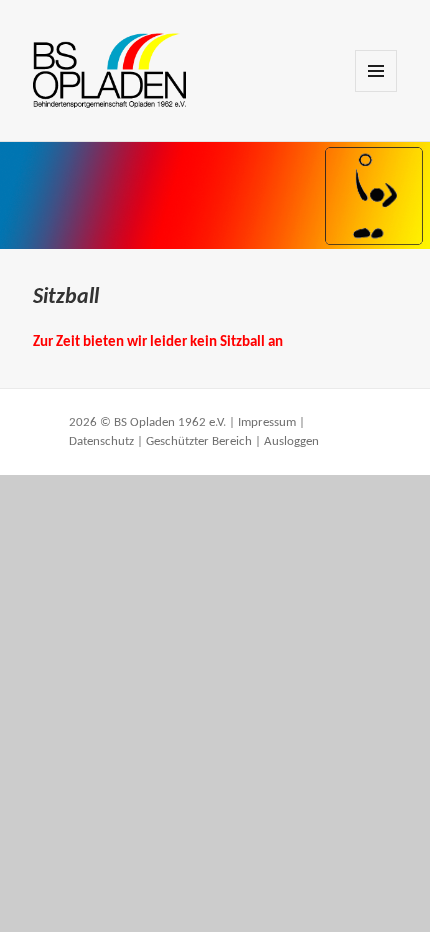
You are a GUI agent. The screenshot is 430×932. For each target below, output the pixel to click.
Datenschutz (101, 441)
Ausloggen (291, 441)
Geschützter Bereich (199, 441)
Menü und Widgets (376, 91)
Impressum (267, 422)
